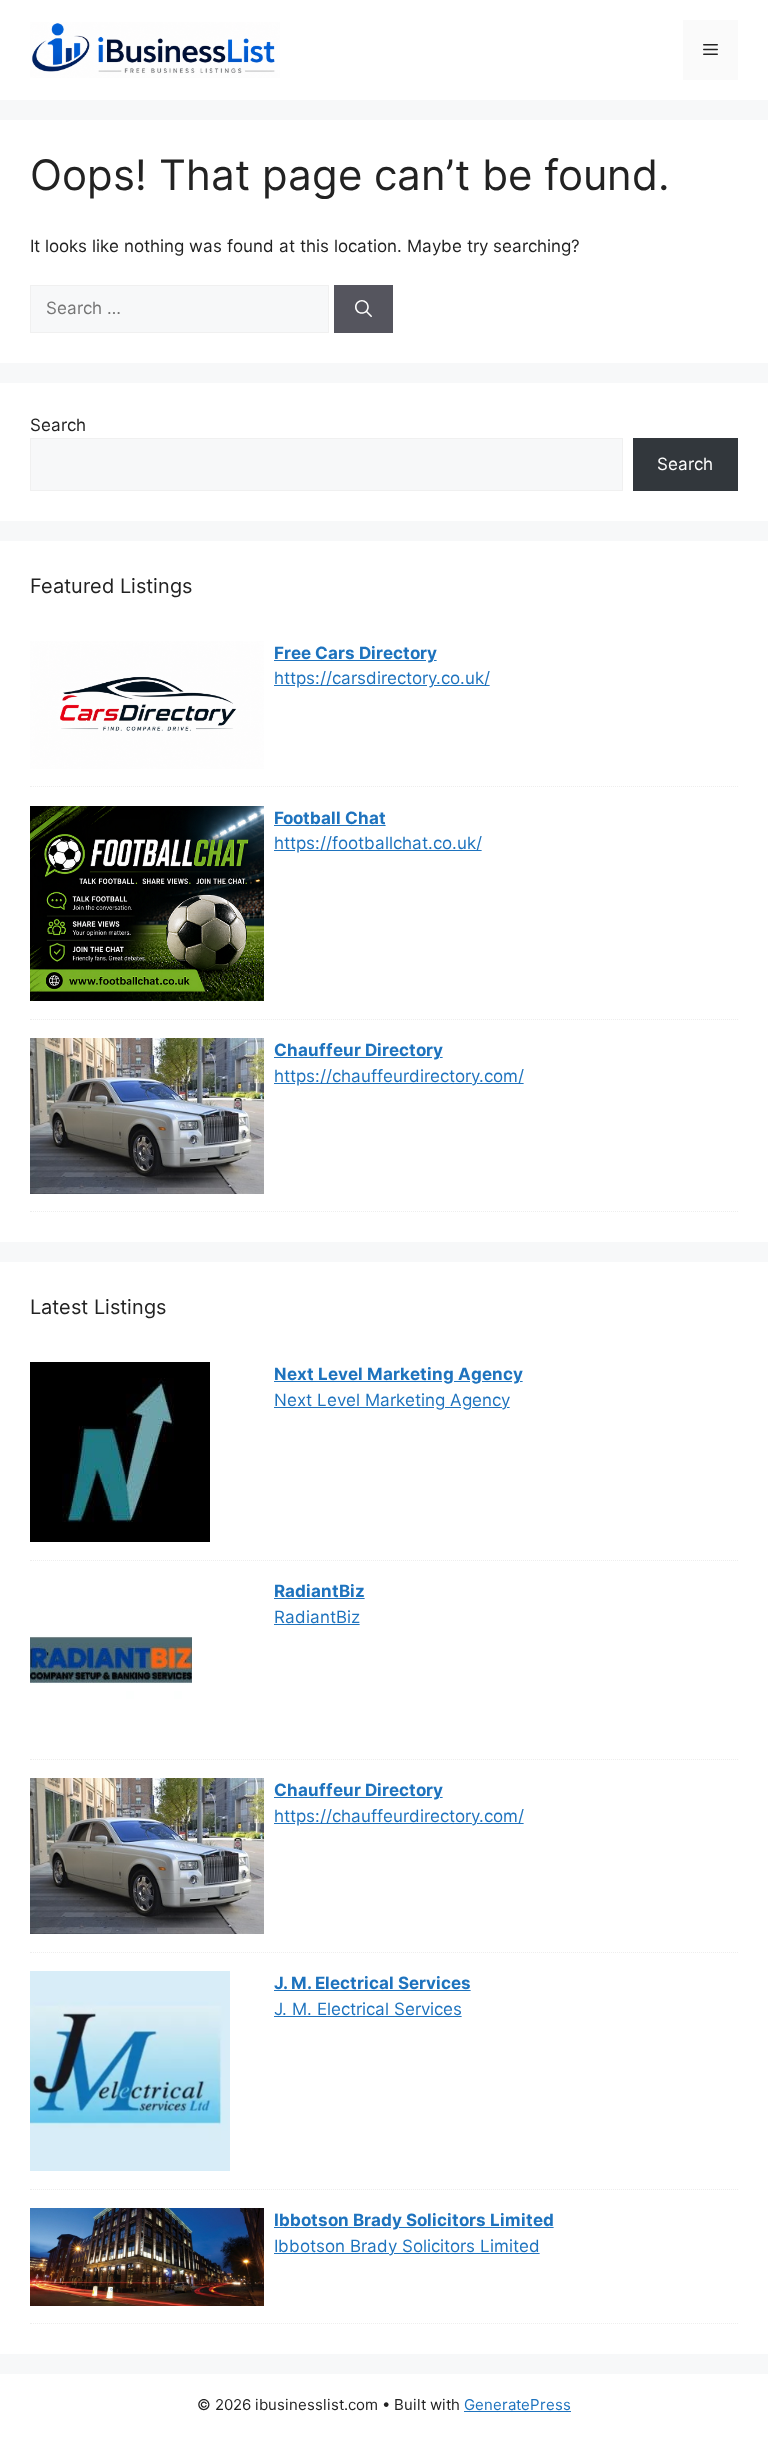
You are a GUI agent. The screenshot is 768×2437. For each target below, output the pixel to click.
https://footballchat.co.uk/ (378, 843)
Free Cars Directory (355, 653)
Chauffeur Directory (358, 1050)
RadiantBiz (319, 1591)
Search (58, 425)
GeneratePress (517, 2404)
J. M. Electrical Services (372, 1983)
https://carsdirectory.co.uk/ (382, 678)
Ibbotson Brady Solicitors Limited (414, 2220)
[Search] (363, 309)
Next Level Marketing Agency (398, 1374)
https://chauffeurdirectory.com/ (399, 1076)
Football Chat (330, 818)
